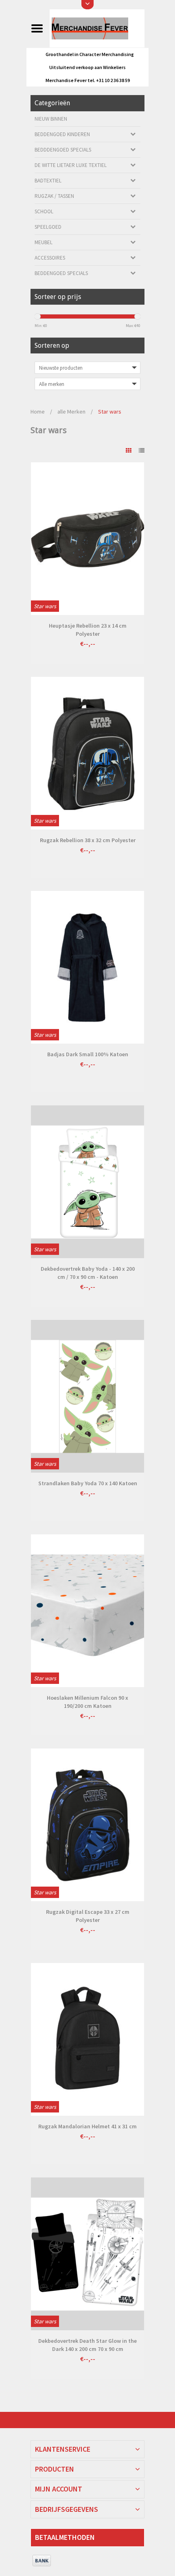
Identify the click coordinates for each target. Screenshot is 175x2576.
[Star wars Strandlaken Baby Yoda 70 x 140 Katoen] (87, 1396)
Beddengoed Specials (61, 273)
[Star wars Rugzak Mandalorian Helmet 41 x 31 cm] (87, 2039)
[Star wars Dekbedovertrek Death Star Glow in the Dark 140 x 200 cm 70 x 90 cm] (87, 2254)
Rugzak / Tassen (54, 196)
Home (38, 412)
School (44, 211)
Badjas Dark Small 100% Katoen (88, 1054)
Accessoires (50, 258)
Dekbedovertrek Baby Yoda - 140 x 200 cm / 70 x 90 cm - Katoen (88, 1273)
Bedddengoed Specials (63, 150)
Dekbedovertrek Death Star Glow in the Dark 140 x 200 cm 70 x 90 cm (87, 2345)
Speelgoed (48, 227)
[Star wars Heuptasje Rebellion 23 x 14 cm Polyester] (87, 539)
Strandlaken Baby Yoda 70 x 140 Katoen (88, 1483)
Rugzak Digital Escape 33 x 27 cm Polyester (88, 1916)
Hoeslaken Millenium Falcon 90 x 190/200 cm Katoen (87, 1702)
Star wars (110, 412)
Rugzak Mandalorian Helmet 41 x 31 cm (87, 2126)
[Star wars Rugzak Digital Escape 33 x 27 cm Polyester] (87, 1825)
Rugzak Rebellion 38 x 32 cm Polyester (88, 840)
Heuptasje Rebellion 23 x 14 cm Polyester (88, 630)
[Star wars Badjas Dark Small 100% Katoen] (87, 967)
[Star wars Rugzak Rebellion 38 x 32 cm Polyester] (87, 753)
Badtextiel (48, 181)
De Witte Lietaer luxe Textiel (71, 165)
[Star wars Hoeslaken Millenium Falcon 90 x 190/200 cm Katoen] (87, 1611)
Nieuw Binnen (51, 119)
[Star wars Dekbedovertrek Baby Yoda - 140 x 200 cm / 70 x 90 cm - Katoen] (87, 1182)
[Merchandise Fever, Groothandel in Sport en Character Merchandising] (97, 28)
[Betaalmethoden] (42, 2561)
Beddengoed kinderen (62, 134)
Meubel (44, 242)
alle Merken (71, 412)
